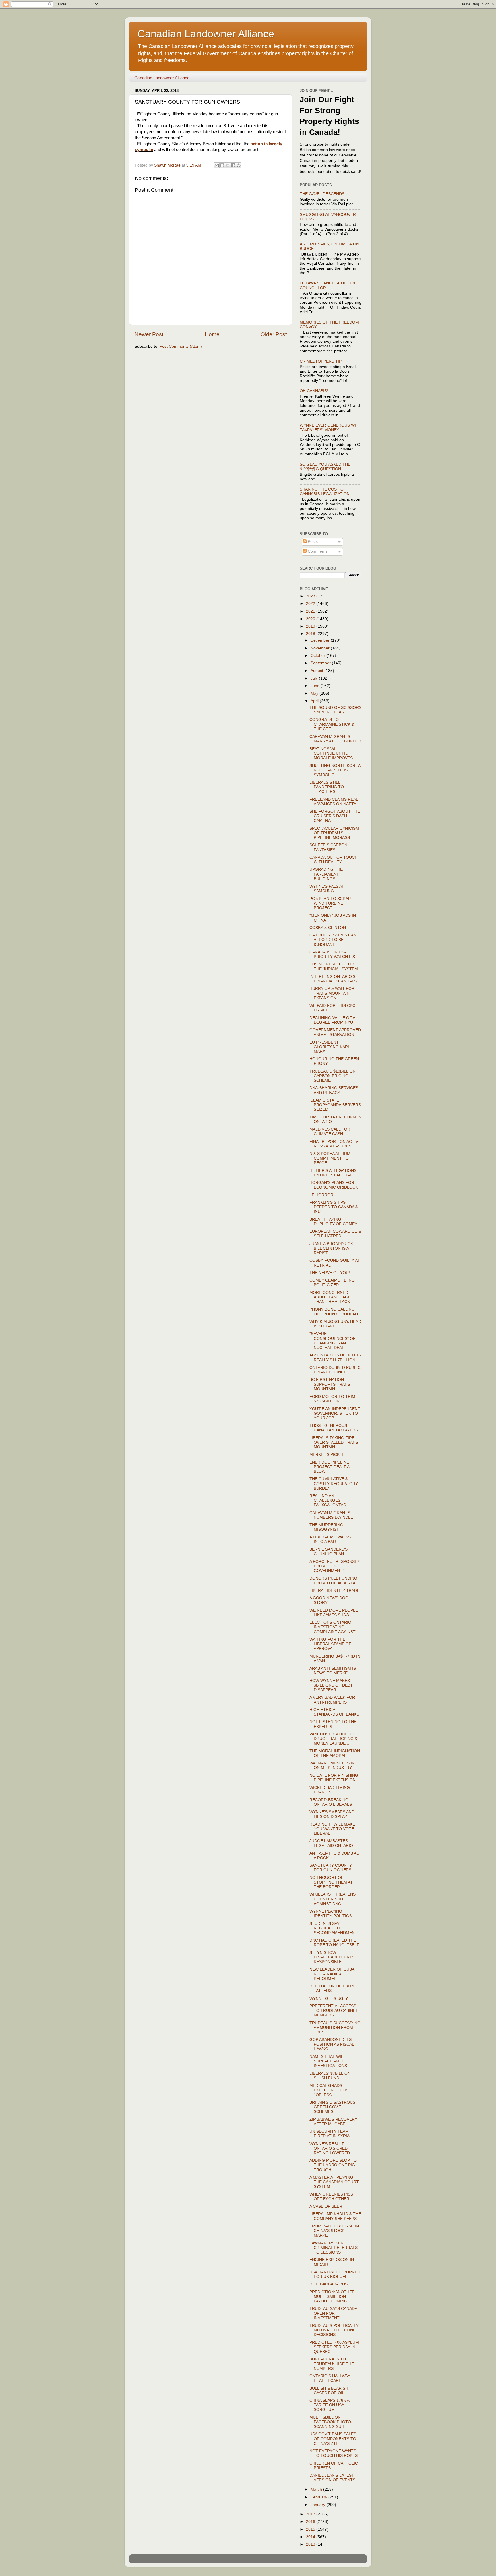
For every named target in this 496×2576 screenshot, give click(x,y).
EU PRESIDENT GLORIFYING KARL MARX (330, 1047)
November (321, 648)
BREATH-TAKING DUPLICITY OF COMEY (333, 1222)
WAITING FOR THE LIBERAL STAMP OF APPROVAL (330, 1644)
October (318, 656)
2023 (311, 596)
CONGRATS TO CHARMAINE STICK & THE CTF (332, 724)
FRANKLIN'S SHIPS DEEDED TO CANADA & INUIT (334, 1207)
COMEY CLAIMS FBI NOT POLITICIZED (333, 1283)
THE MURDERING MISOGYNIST (326, 1527)
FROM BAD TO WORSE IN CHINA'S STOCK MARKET (334, 2231)
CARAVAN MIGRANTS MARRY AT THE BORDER (335, 739)
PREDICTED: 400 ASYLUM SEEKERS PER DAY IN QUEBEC (334, 2347)
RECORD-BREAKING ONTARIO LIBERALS (331, 1802)
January (318, 2505)
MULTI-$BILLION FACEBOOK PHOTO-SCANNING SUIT (331, 2422)
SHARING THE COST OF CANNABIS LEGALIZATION (325, 492)
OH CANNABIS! (314, 391)
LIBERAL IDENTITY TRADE (335, 1591)
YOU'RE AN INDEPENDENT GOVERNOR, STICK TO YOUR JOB (335, 1413)
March (317, 2489)
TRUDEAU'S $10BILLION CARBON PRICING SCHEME (333, 1076)
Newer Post (149, 334)
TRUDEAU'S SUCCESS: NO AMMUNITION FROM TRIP (335, 2028)
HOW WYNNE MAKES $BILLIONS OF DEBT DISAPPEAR (331, 1685)
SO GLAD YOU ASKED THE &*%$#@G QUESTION (325, 467)
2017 (311, 2514)
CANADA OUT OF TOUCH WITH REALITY (334, 860)
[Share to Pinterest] (239, 165)
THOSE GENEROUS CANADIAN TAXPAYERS (334, 1428)
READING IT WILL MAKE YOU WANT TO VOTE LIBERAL (332, 1829)
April (315, 701)
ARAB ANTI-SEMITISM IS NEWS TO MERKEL (333, 1671)
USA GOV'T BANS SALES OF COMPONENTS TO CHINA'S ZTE (333, 2439)
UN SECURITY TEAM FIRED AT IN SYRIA (330, 2134)
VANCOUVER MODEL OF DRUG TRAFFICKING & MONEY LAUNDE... (333, 1739)
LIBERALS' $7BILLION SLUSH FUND (330, 2076)
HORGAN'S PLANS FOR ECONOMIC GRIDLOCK (334, 1185)
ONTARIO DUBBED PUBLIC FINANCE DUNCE (335, 1370)
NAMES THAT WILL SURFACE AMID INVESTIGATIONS (328, 2061)
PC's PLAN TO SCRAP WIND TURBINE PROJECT (330, 903)
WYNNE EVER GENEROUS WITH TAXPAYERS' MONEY (331, 428)
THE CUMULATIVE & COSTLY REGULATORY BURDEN (334, 1484)
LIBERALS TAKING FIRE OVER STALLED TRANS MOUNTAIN (334, 1442)
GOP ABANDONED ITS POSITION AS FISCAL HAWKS (332, 2044)
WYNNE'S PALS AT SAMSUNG (327, 889)
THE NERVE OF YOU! (330, 1273)
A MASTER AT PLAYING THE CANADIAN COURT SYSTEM (334, 2182)
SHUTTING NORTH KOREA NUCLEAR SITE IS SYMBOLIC (335, 770)
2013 (311, 2544)
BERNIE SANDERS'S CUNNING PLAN (329, 1552)
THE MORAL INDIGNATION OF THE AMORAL (335, 1753)
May (315, 693)
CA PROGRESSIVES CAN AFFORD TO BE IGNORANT (333, 940)
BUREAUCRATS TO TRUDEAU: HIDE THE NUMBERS (332, 2364)
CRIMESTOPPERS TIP (321, 361)
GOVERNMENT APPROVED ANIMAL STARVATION (335, 1032)
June (316, 686)
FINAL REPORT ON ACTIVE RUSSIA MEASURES (335, 1144)
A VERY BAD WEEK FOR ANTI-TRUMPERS (332, 1700)
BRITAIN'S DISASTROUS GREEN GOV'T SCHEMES (332, 2107)
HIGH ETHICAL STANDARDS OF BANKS (334, 1712)
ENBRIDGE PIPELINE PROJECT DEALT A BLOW (329, 1467)
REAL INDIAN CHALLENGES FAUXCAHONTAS (328, 1500)
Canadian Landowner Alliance (206, 34)
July (315, 678)
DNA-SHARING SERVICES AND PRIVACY (334, 1090)
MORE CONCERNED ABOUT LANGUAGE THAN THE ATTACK (330, 1297)
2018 (311, 634)
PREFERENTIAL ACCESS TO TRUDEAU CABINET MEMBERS (334, 2011)
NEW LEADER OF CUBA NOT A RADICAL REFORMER (332, 1974)
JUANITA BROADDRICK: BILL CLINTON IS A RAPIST (332, 1248)
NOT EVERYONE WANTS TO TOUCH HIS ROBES (334, 2453)
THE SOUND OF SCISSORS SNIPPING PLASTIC (335, 710)
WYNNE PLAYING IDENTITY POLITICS (331, 1914)
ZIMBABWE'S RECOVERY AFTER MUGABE (333, 2122)
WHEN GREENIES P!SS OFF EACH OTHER (331, 2197)
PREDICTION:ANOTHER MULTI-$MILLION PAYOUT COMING (332, 2297)
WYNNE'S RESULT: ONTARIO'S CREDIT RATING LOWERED (330, 2148)
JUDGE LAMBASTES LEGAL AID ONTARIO (331, 1843)
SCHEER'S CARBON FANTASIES (328, 847)
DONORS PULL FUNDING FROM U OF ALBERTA (333, 1581)
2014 (311, 2537)
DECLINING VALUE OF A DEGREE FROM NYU (332, 1020)
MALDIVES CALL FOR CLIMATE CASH (330, 1132)
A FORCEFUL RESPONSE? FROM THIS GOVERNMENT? (335, 1566)
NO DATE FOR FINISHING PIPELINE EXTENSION (334, 1778)
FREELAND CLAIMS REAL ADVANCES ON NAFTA (334, 802)
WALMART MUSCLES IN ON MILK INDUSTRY (332, 1765)
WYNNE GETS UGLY (329, 1999)
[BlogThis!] (222, 165)
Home (212, 334)
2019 (311, 626)
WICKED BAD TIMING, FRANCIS (330, 1790)
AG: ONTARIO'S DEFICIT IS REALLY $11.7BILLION (335, 1357)
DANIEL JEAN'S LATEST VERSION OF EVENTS (332, 2478)
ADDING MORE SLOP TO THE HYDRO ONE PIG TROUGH (333, 2165)
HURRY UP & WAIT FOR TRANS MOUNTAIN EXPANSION (332, 993)
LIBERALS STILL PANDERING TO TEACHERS (327, 787)
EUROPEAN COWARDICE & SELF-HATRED (335, 1234)
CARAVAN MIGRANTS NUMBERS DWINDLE (331, 1515)
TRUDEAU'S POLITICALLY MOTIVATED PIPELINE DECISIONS (334, 2330)
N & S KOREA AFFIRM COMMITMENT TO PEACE (330, 1158)
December (321, 640)
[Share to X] (228, 165)
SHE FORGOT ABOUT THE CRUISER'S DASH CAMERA (335, 816)
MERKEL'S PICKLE (327, 1455)
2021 (311, 611)
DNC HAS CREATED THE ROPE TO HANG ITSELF (334, 1943)
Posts (312, 542)
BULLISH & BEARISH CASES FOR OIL (329, 2391)
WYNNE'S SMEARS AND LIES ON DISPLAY (332, 1814)
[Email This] (217, 165)
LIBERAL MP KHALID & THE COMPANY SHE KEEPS (335, 2216)
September (321, 663)
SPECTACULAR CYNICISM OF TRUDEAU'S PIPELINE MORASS (334, 833)
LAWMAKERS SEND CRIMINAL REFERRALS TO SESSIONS (334, 2248)
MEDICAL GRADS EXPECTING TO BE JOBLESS (330, 2090)
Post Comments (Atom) (181, 346)
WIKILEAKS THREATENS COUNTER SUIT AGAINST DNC (333, 1899)
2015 (311, 2529)
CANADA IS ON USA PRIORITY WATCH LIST (334, 954)
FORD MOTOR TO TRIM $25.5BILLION (332, 1399)
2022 (311, 604)
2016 (311, 2522)
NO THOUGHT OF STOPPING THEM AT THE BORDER (331, 1882)
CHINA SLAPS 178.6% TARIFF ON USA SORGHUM (330, 2405)
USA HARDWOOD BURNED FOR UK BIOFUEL (335, 2274)
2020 (311, 619)
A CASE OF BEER (326, 2206)
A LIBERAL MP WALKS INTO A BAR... (330, 1539)
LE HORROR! (322, 1195)
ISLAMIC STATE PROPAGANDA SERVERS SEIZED (335, 1105)
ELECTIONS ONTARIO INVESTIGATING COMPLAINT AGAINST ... (335, 1627)
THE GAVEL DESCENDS (322, 194)
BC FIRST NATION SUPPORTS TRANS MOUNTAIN (330, 1384)
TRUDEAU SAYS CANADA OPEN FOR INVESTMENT (333, 2313)
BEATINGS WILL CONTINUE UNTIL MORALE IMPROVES (331, 753)
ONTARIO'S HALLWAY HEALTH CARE (330, 2378)
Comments (317, 551)
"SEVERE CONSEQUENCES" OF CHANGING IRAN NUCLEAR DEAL (333, 1341)
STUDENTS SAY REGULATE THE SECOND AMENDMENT (333, 1928)
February (319, 2497)
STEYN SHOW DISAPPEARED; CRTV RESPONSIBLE (332, 1957)
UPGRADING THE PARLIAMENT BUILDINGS (326, 874)
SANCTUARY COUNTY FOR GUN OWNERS (331, 1868)
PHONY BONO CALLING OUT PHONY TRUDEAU (334, 1312)
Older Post (274, 334)
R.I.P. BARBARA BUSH (330, 2284)
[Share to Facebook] (233, 165)
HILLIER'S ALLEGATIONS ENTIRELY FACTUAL (333, 1173)
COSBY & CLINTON (328, 928)
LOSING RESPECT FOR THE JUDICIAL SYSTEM (334, 966)
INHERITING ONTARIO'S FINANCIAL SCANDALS (333, 979)
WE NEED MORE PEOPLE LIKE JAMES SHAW (334, 1613)
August (317, 671)
